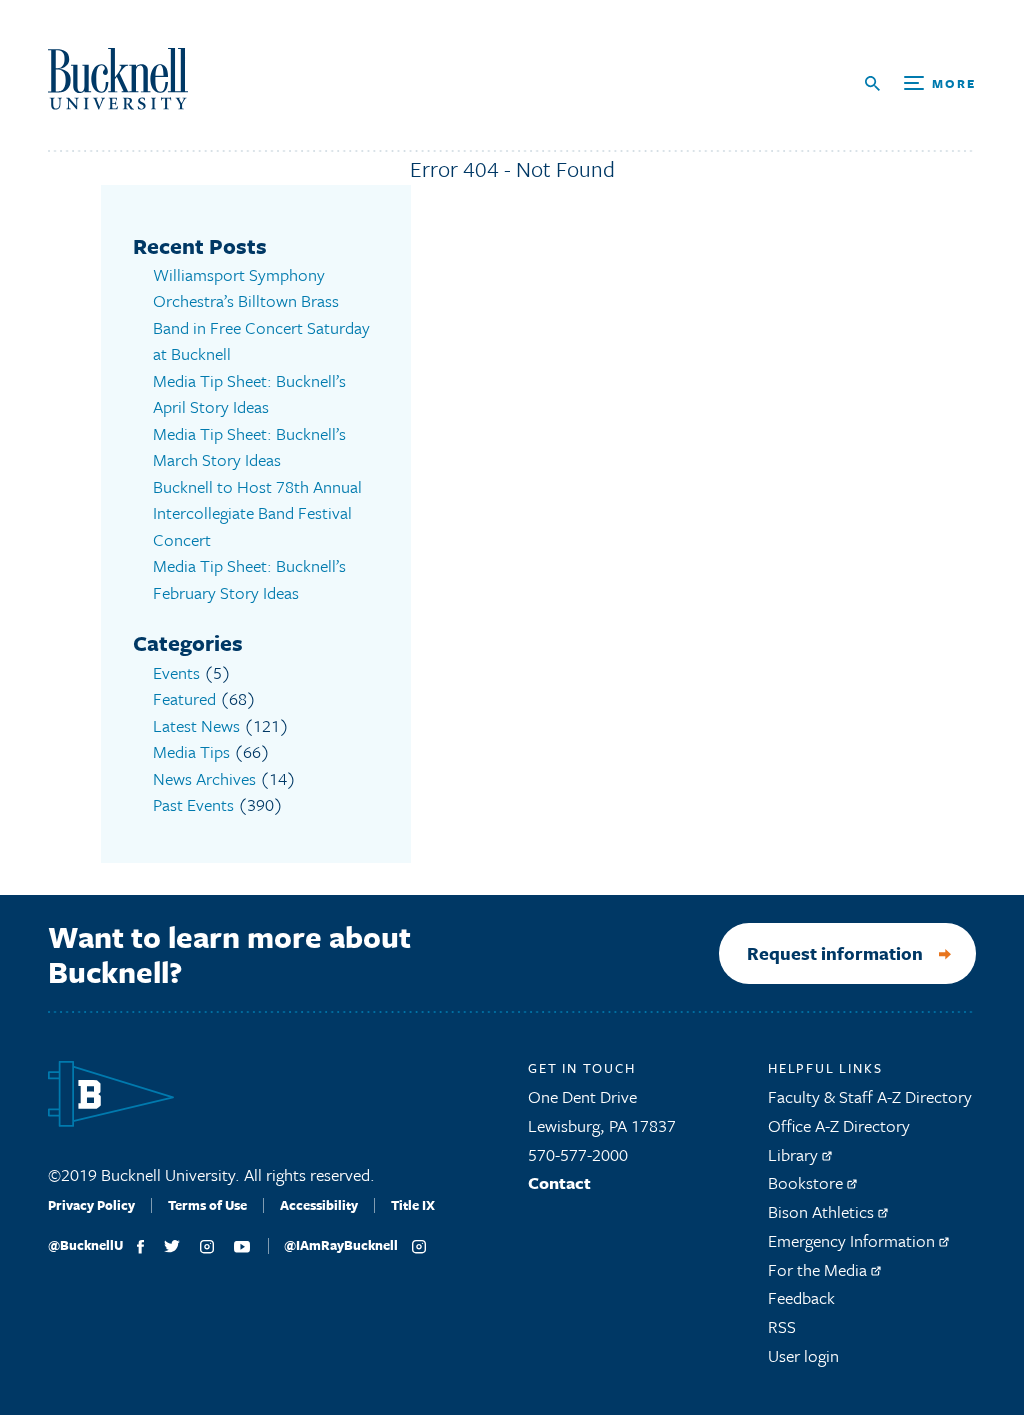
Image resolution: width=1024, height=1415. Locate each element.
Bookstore (807, 1182)
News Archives (204, 778)
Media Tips (191, 751)
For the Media (819, 1269)
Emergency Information (853, 1240)
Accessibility (319, 1205)
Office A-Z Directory (839, 1125)
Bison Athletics (823, 1211)
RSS (782, 1326)
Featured (184, 698)
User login (803, 1355)
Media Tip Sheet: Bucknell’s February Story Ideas (249, 579)
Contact (559, 1182)
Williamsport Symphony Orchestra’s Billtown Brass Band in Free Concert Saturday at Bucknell (261, 314)
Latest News (196, 725)
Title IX (413, 1205)
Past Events (193, 804)
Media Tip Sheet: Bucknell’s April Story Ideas (249, 394)
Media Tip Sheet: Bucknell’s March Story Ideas (249, 447)
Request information (835, 953)
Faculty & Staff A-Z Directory (870, 1096)
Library (795, 1154)
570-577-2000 (578, 1154)
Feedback (801, 1297)
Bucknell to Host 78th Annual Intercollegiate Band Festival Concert (257, 513)
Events (176, 672)
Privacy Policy (91, 1205)
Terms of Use (207, 1205)
